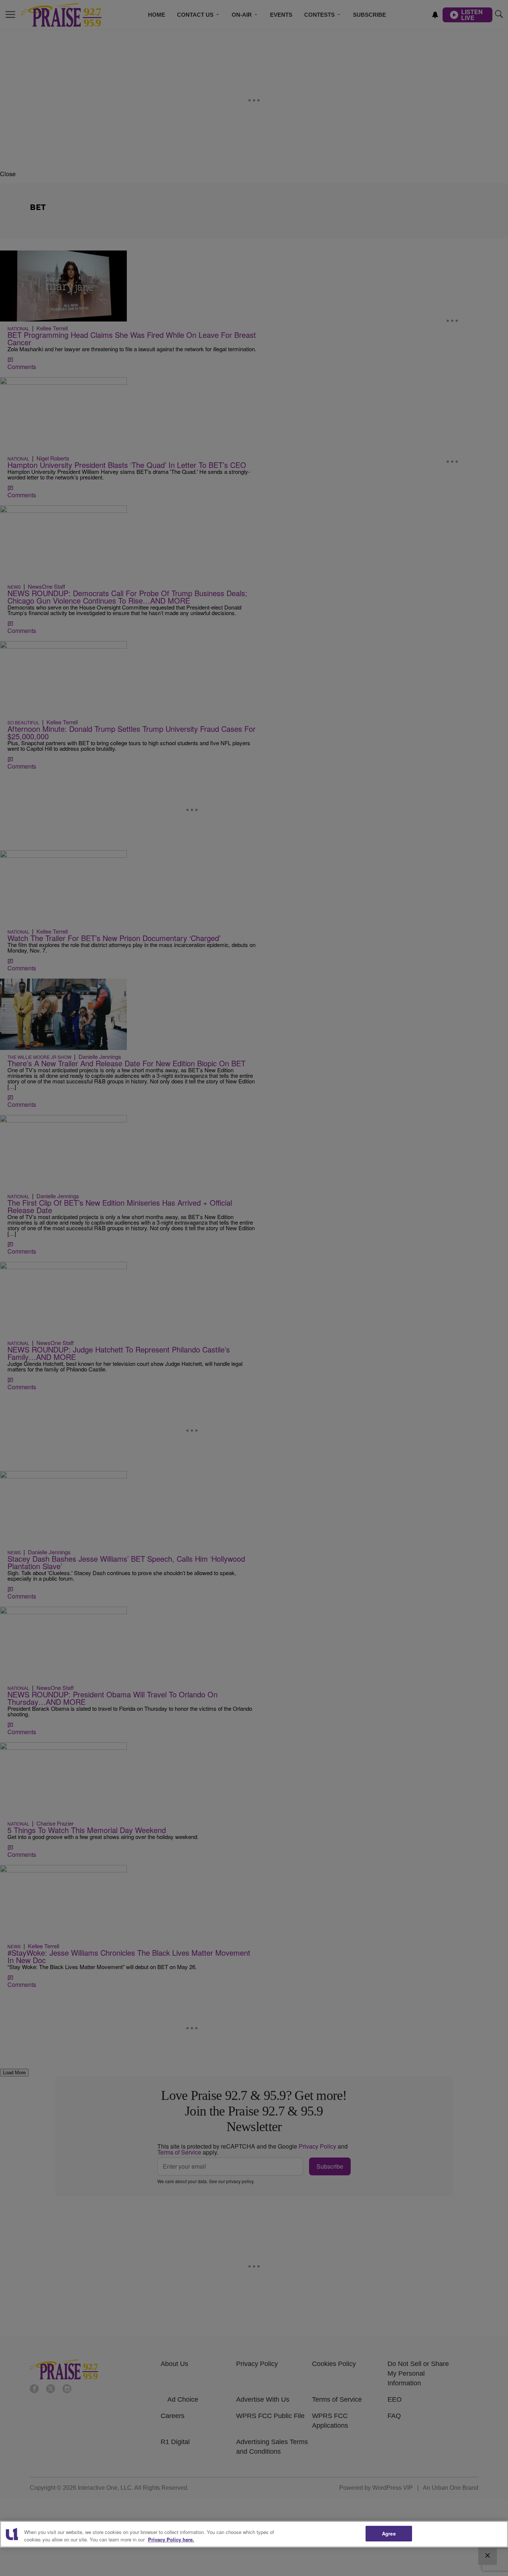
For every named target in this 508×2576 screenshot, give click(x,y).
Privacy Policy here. (171, 2539)
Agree (389, 2533)
